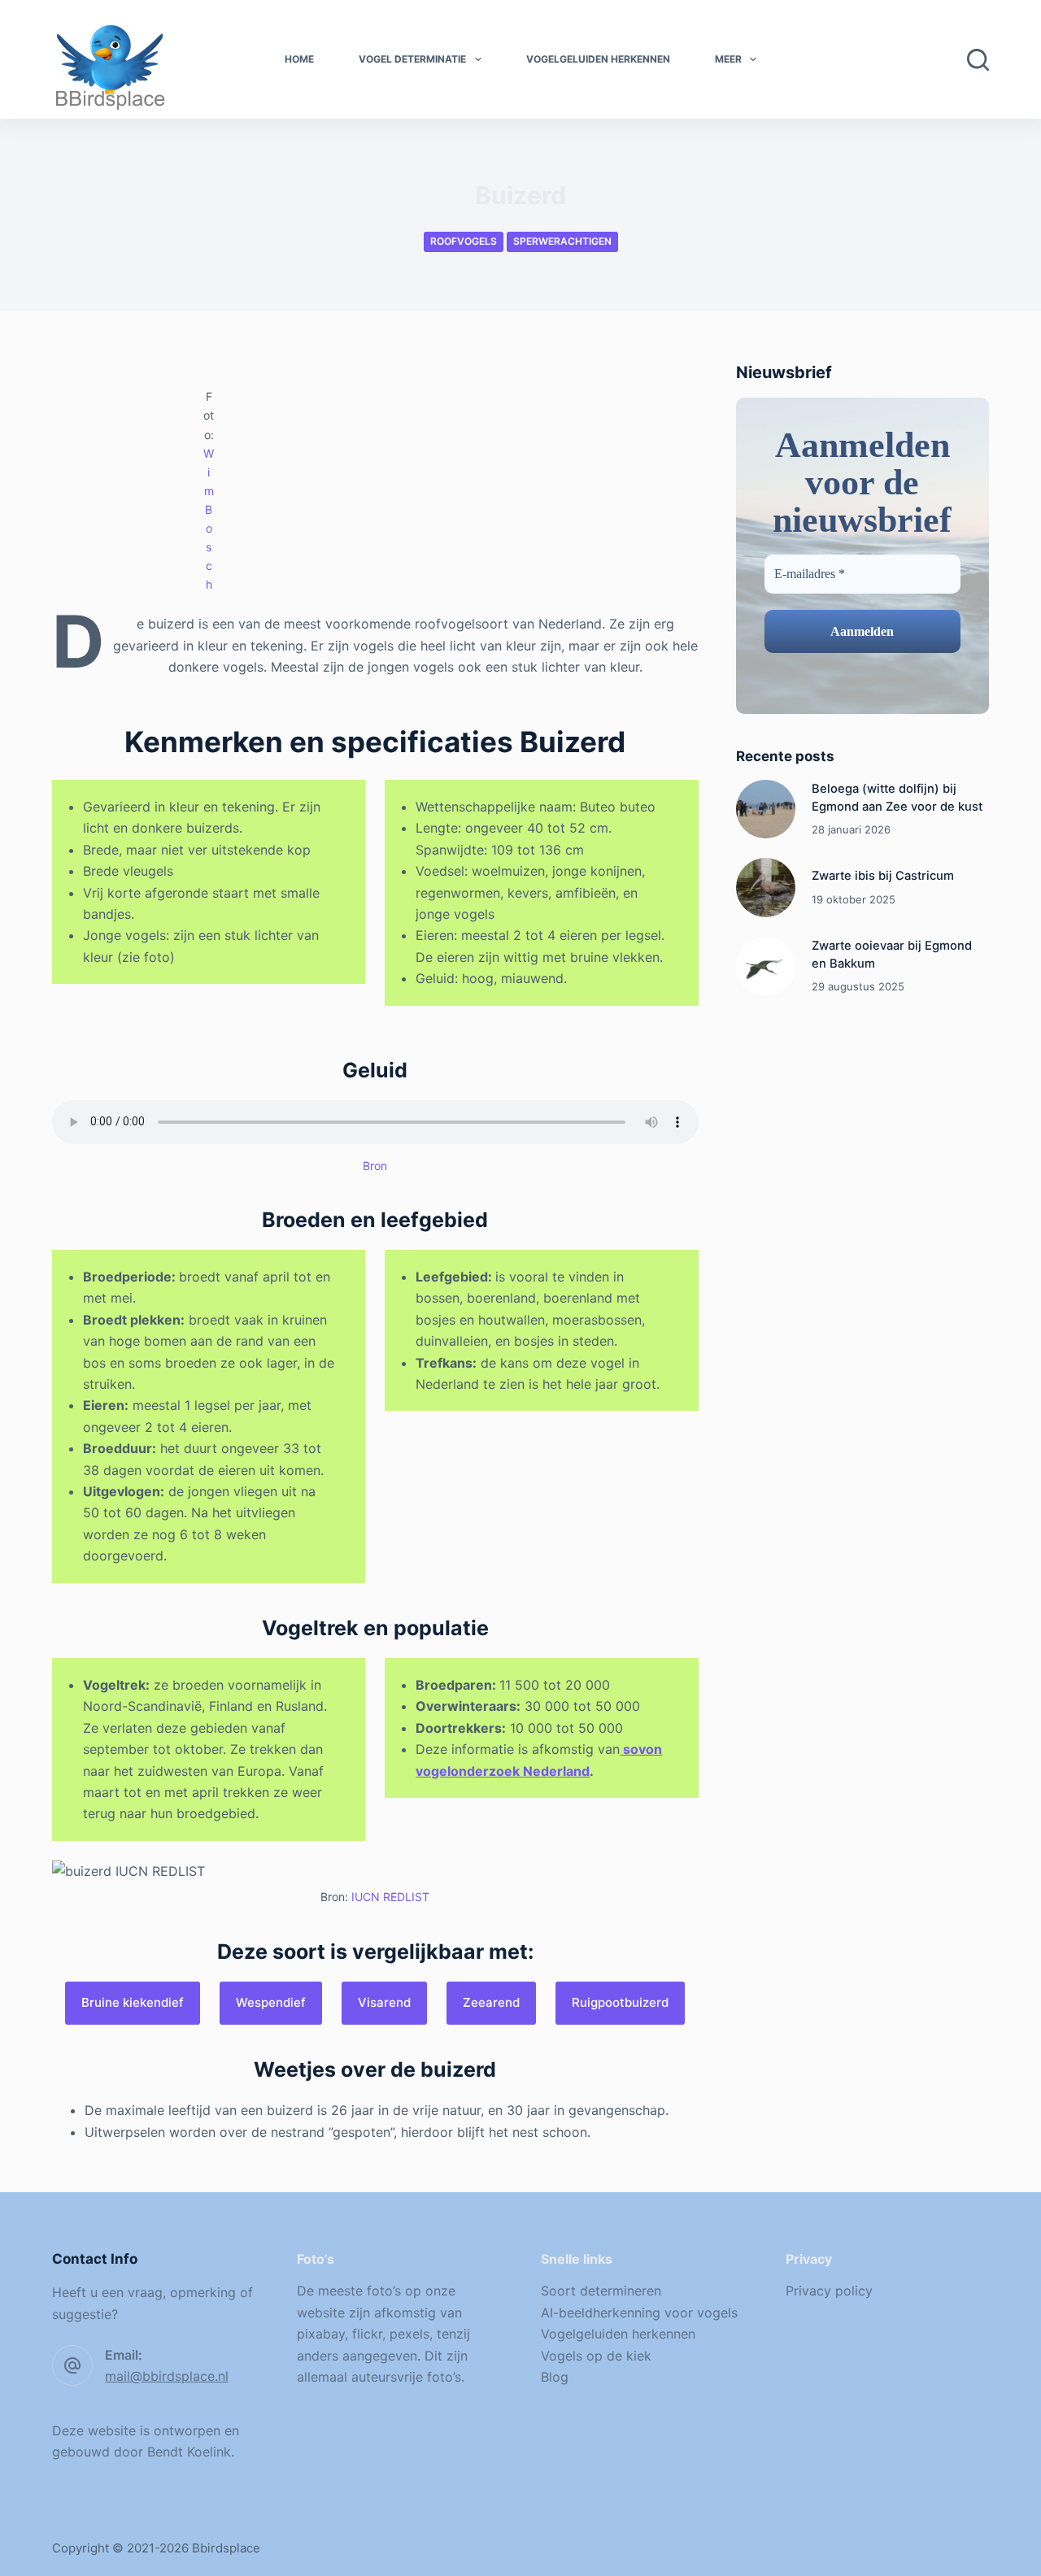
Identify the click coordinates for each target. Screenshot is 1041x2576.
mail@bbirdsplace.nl (167, 2376)
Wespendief (271, 2002)
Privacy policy (829, 2291)
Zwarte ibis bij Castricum (883, 876)
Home (299, 59)
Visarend (384, 2002)
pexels (409, 2334)
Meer (728, 59)
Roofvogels (464, 241)
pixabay (321, 2334)
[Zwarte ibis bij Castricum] (766, 888)
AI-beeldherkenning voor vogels (639, 2313)
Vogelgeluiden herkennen (598, 59)
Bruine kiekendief (133, 2002)
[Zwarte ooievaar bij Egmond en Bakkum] (766, 966)
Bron (375, 1166)
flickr (367, 2334)
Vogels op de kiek (596, 2356)
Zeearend (491, 2002)
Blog (555, 2377)
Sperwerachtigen (562, 241)
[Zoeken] (978, 60)
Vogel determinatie (412, 59)
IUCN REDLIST (390, 1897)
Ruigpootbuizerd (620, 2002)
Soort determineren (601, 2291)
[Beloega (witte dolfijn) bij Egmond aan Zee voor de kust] (766, 809)
